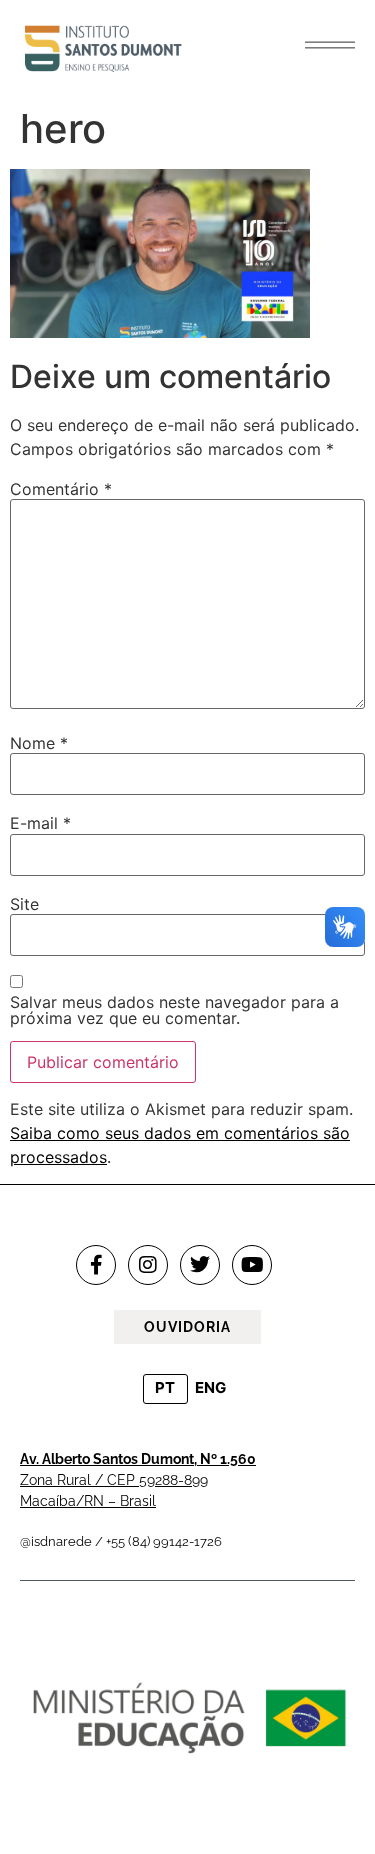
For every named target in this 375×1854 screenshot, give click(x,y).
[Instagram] (148, 1265)
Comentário (61, 489)
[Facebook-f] (96, 1265)
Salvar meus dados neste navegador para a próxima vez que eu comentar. (174, 1010)
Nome (39, 743)
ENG (210, 1387)
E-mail (40, 823)
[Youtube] (252, 1265)
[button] (330, 45)
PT (165, 1387)
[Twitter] (200, 1265)
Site (24, 904)
